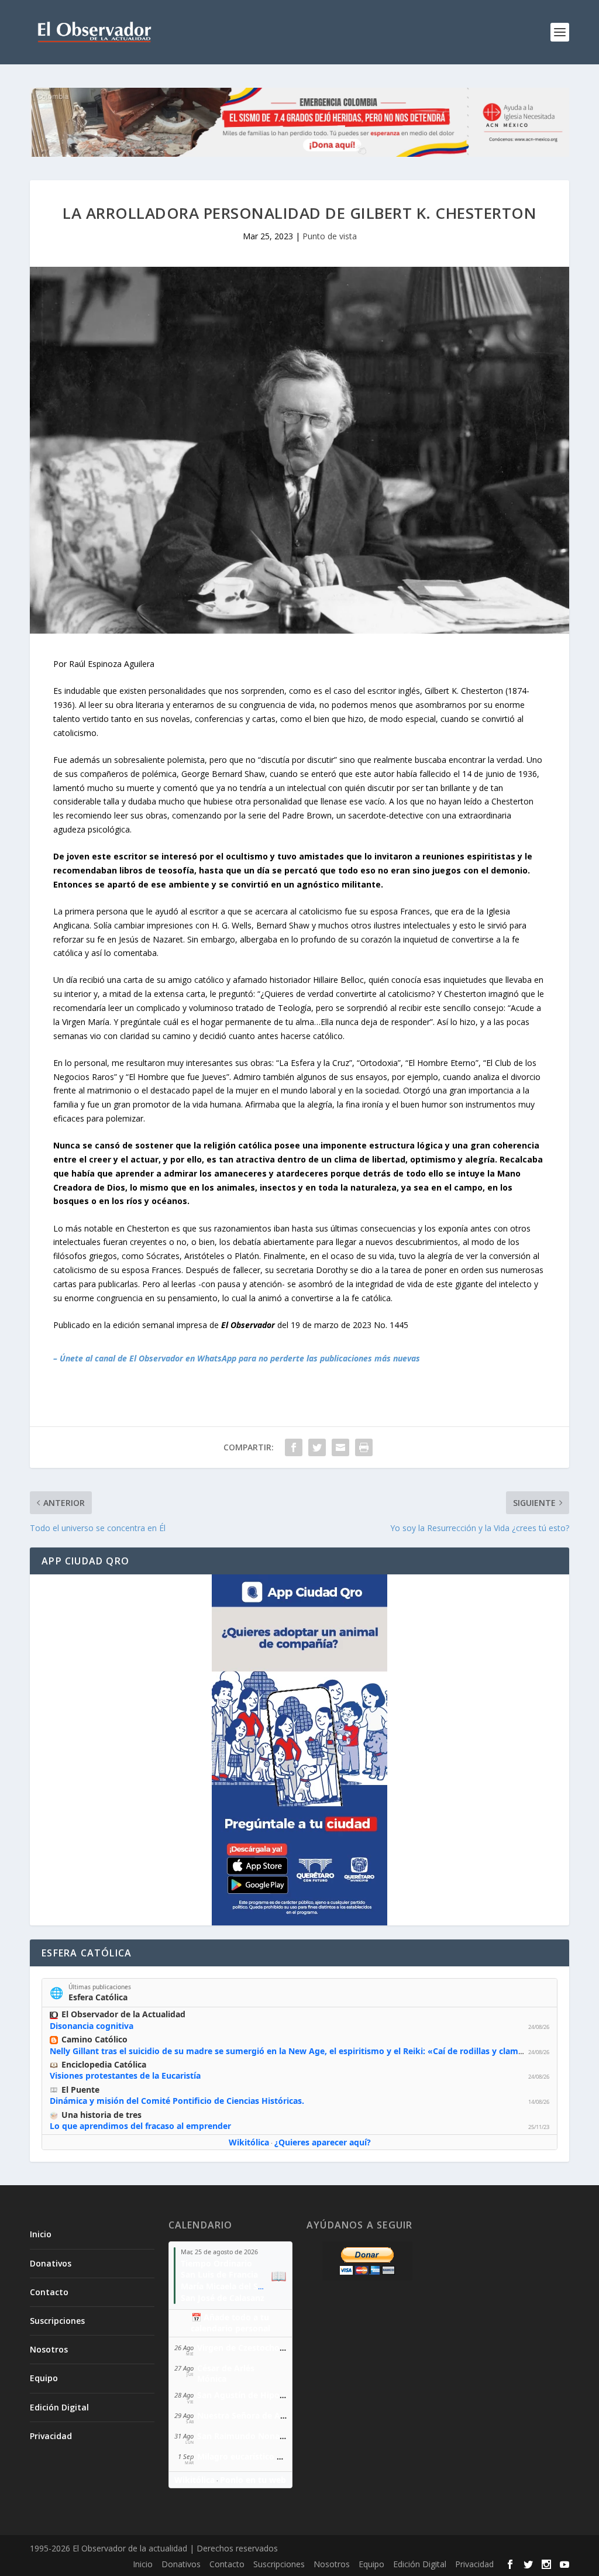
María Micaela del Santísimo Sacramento (263, 2286)
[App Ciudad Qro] (299, 1750)
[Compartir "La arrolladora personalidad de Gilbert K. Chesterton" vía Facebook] (294, 1447)
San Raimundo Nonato (243, 2436)
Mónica (212, 2379)
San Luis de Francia (219, 2274)
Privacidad (51, 2436)
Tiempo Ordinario (216, 2263)
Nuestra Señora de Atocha (250, 2415)
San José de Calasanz (223, 2298)
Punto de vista (330, 236)
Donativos (51, 2263)
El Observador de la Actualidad (123, 2014)
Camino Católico (94, 2039)
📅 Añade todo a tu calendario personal (230, 2323)
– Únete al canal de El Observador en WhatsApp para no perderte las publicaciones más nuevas (237, 1358)
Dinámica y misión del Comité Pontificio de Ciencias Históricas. (177, 2101)
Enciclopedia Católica (104, 2064)
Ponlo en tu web (253, 2480)
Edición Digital (59, 2407)
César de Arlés (226, 2368)
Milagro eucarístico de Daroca (257, 2456)
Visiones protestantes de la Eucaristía (125, 2075)
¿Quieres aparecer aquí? (323, 2142)
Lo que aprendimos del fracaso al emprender (140, 2126)
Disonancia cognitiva (92, 2026)
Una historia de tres (101, 2115)
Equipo (44, 2378)
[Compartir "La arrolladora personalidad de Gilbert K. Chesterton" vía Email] (340, 1447)
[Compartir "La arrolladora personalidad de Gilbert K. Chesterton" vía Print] (364, 1447)
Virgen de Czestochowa (244, 2348)
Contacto (49, 2292)
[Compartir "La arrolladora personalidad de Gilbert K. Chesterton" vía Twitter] (317, 1447)
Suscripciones (57, 2321)
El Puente (80, 2090)
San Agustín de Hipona (243, 2395)
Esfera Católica (98, 1997)
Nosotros (49, 2349)
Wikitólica (249, 2142)
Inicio (41, 2234)
